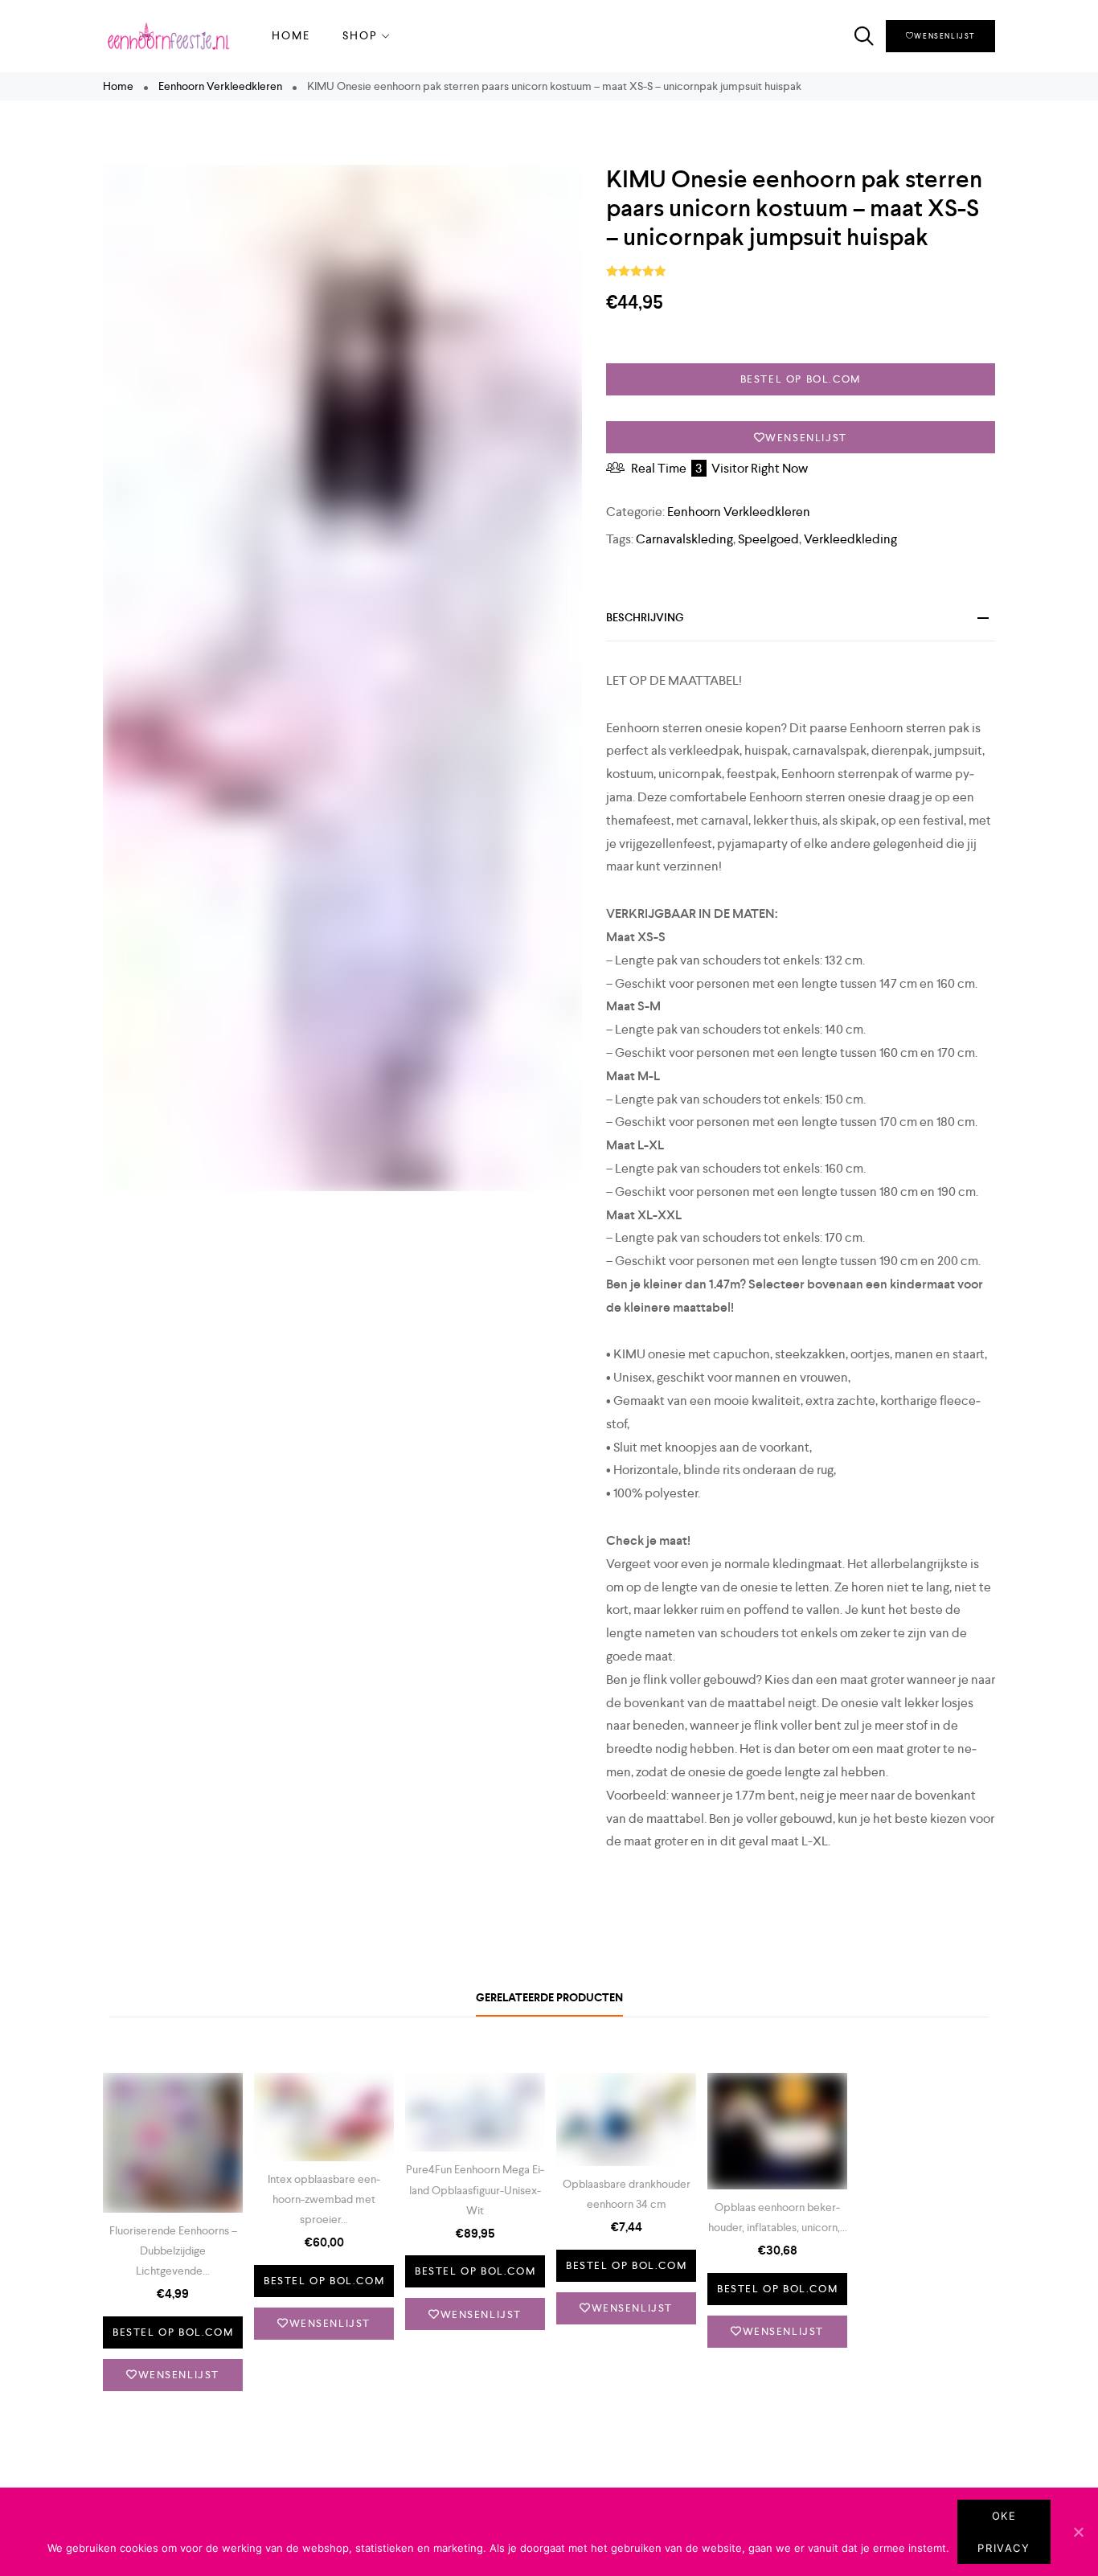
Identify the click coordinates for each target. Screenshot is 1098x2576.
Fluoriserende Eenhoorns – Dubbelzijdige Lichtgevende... (173, 2250)
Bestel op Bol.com (801, 379)
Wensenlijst (944, 36)
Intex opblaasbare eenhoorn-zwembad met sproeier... (324, 2199)
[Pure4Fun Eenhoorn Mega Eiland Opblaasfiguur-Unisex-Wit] (475, 2113)
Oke (1004, 2516)
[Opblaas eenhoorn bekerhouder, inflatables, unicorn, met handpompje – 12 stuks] (777, 2131)
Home (291, 35)
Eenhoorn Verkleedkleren (220, 86)
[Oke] (1078, 2532)
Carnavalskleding (684, 539)
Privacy (1004, 2548)
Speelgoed (768, 539)
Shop (360, 35)
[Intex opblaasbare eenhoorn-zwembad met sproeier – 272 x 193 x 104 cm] (324, 2117)
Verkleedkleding (850, 539)
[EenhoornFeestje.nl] (167, 36)
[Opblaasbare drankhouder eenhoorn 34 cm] (626, 2119)
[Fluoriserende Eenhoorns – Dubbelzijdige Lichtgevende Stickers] (173, 2143)
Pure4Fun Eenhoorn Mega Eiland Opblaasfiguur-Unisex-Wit (475, 2189)
